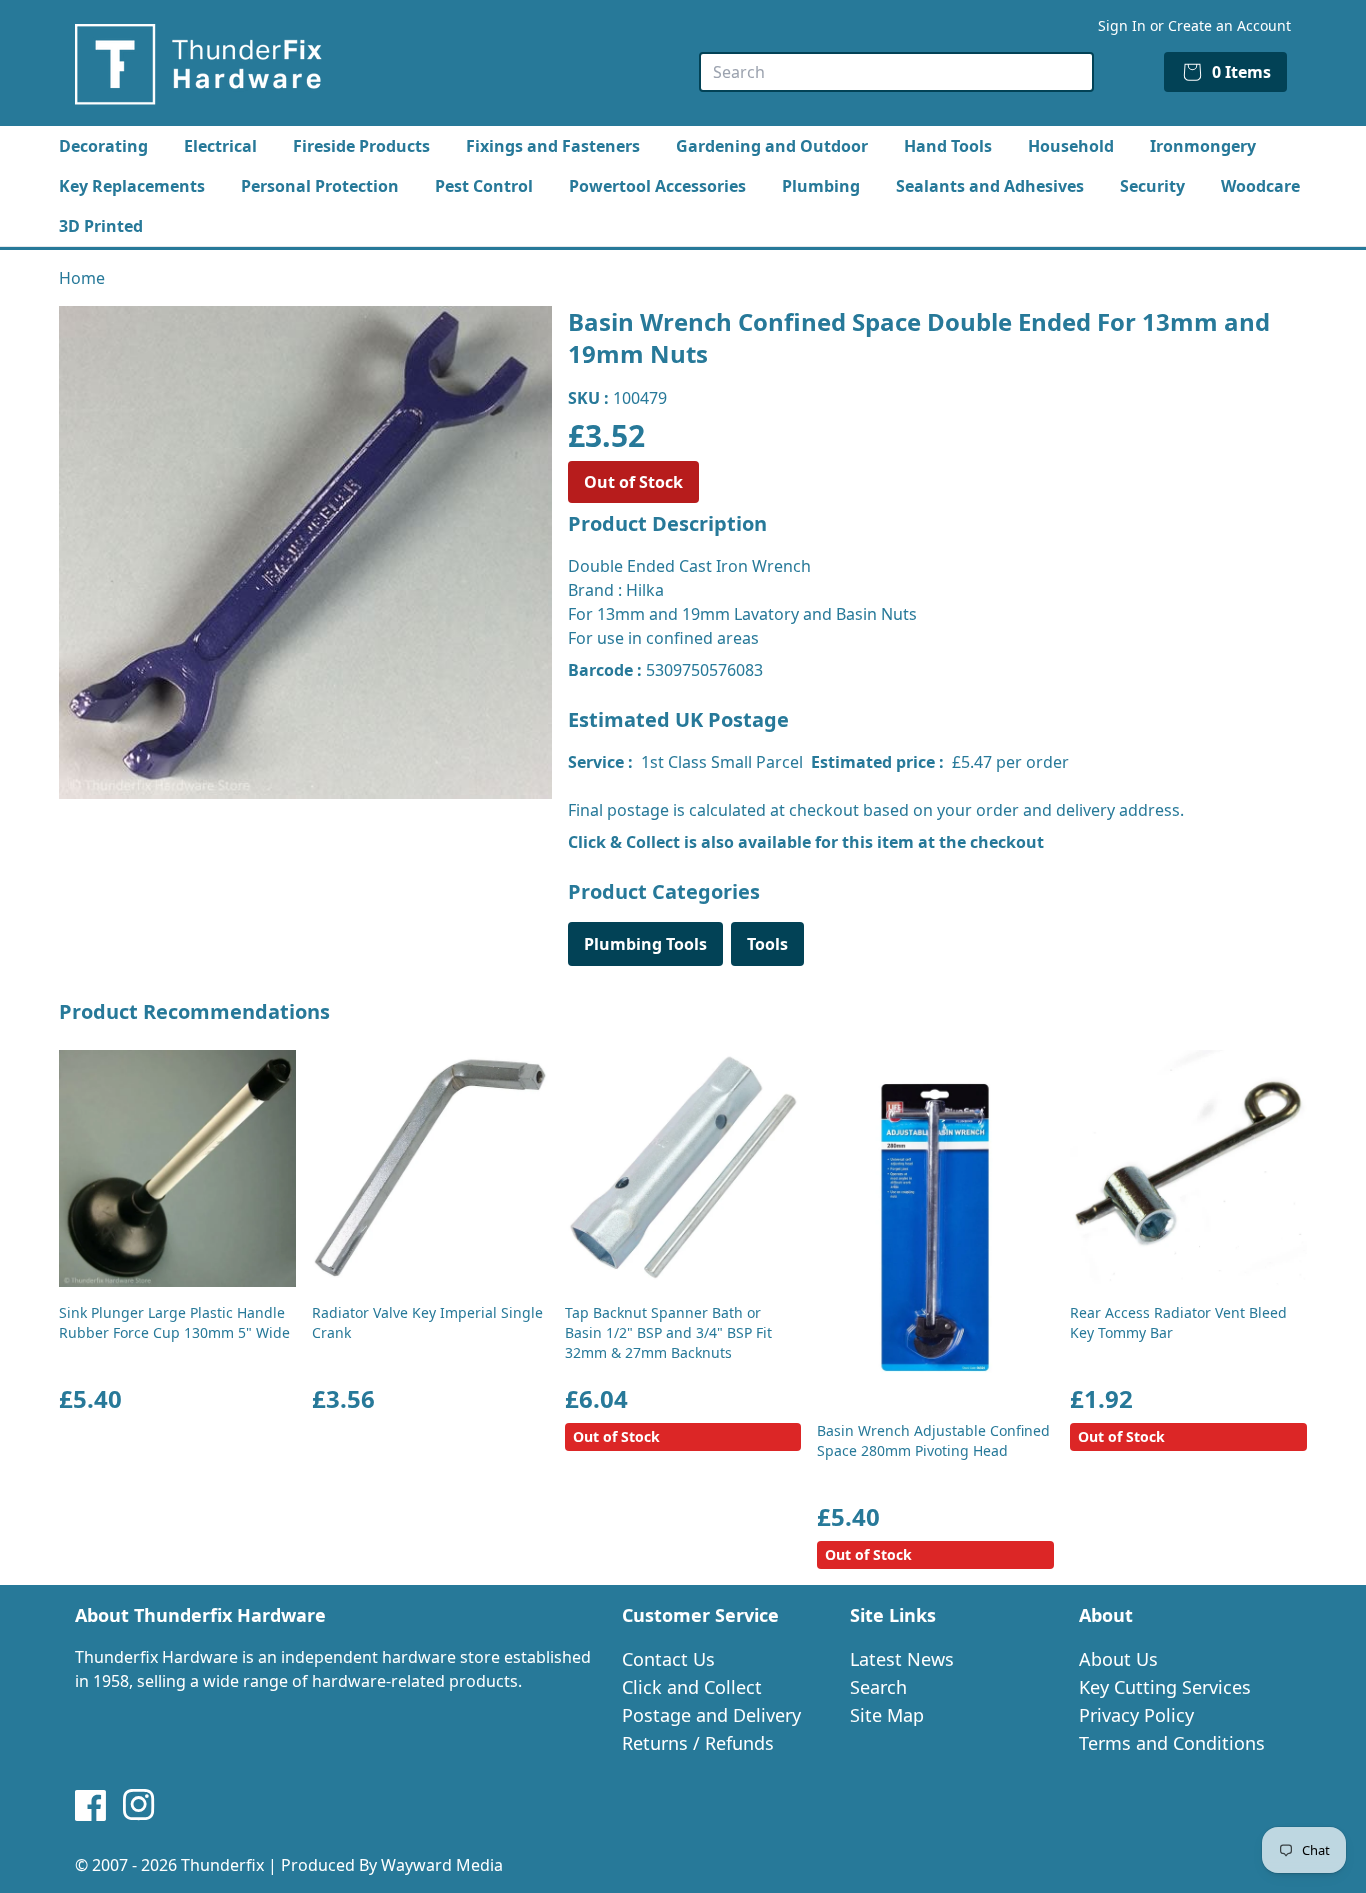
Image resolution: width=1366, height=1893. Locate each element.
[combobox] (896, 72)
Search (878, 1687)
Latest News (902, 1659)
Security (1152, 186)
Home (82, 278)
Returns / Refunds (698, 1743)
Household (1071, 146)
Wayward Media (442, 1865)
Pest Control (484, 186)
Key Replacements (132, 186)
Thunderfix (222, 1865)
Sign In (1122, 25)
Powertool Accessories (657, 186)
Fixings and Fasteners (553, 146)
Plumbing (821, 186)
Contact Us (668, 1659)
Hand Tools (948, 146)
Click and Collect (692, 1687)
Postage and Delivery (711, 1715)
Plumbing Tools (645, 944)
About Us (1118, 1659)
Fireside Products (361, 146)
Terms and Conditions (1172, 1743)
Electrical (220, 146)
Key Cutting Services (1165, 1687)
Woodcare (1260, 186)
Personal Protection (320, 186)
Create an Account (1229, 25)
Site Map (887, 1715)
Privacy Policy (1136, 1715)
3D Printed (101, 226)
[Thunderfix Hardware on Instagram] (139, 1805)
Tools (767, 944)
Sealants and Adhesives (990, 186)
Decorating (103, 146)
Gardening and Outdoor (772, 146)
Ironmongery (1203, 146)
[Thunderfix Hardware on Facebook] (91, 1805)
